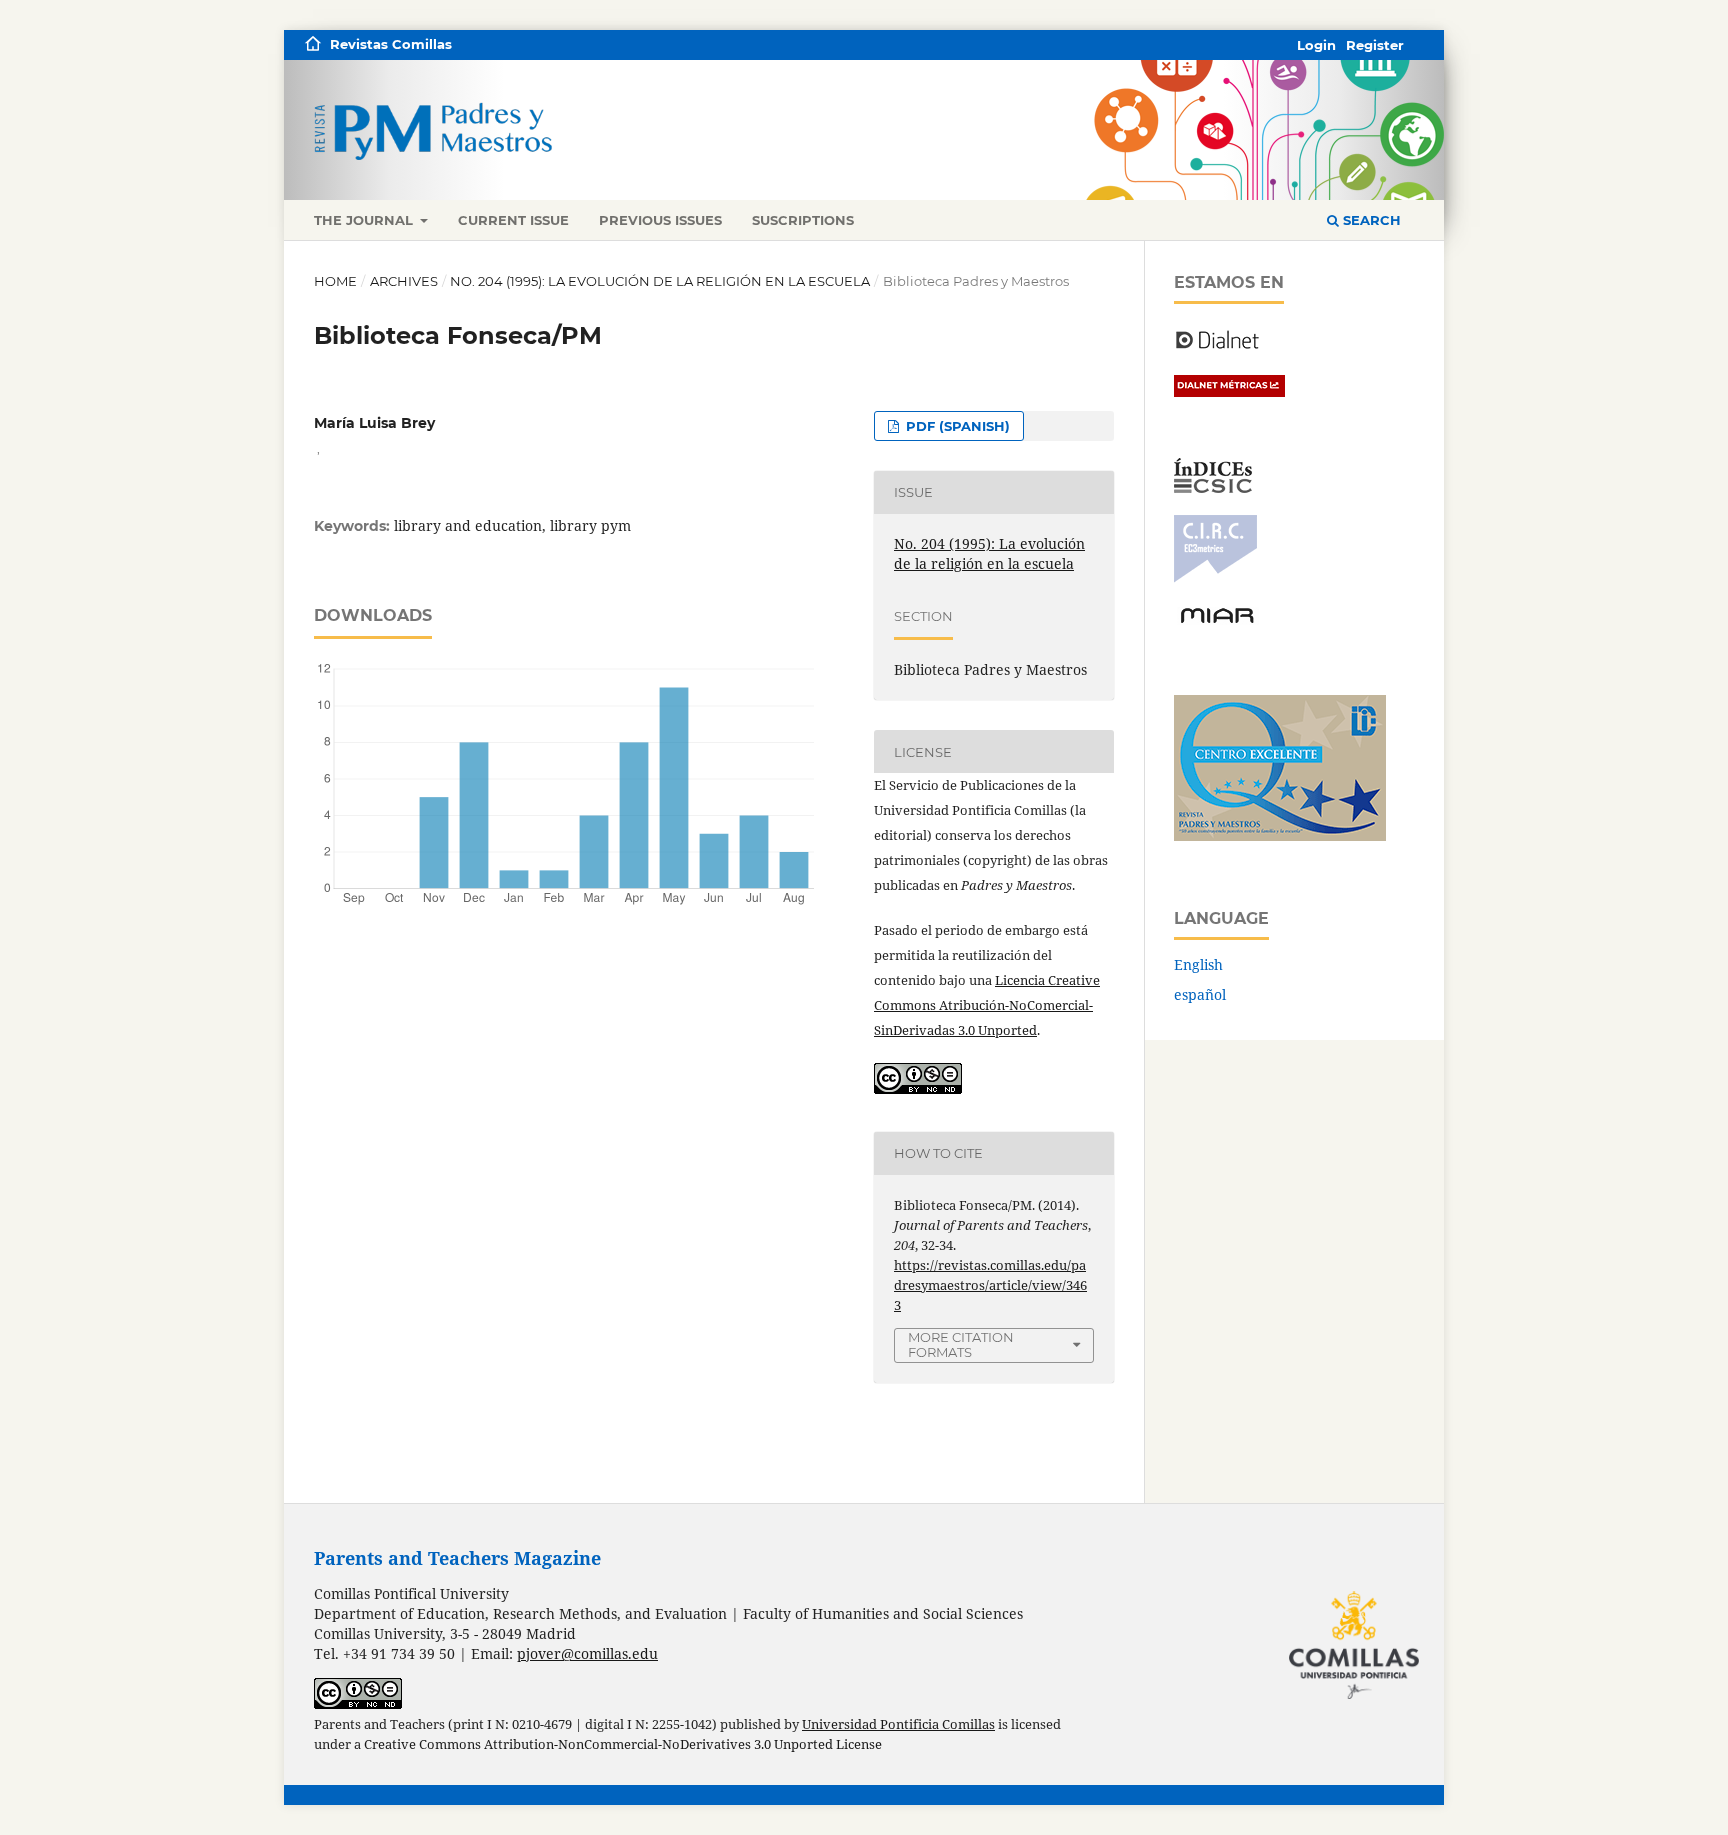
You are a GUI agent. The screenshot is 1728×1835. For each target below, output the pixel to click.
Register (1375, 45)
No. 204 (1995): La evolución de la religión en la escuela (660, 281)
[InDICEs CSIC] (1213, 487)
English (1198, 964)
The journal (365, 220)
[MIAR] (1217, 621)
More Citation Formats (961, 1344)
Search (1370, 220)
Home (335, 281)
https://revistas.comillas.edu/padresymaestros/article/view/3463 (990, 1285)
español (1200, 994)
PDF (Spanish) (956, 426)
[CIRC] (1215, 577)
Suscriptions (803, 220)
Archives (404, 281)
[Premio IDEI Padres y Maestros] (1280, 835)
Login (1316, 45)
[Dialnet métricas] (1229, 391)
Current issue (513, 220)
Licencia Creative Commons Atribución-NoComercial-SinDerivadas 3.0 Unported (987, 1005)
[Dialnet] (1217, 347)
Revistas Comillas (391, 44)
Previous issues (660, 220)
